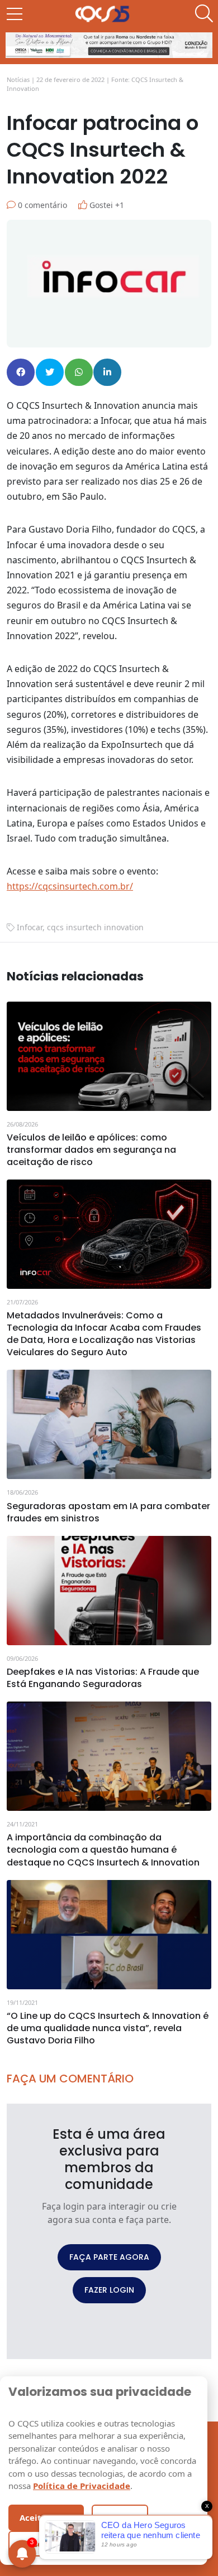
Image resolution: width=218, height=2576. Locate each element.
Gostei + (106, 205)
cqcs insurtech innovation (95, 927)
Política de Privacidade (82, 2486)
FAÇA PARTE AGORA (109, 2257)
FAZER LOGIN (109, 2290)
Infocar (30, 927)
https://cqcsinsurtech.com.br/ (70, 886)
